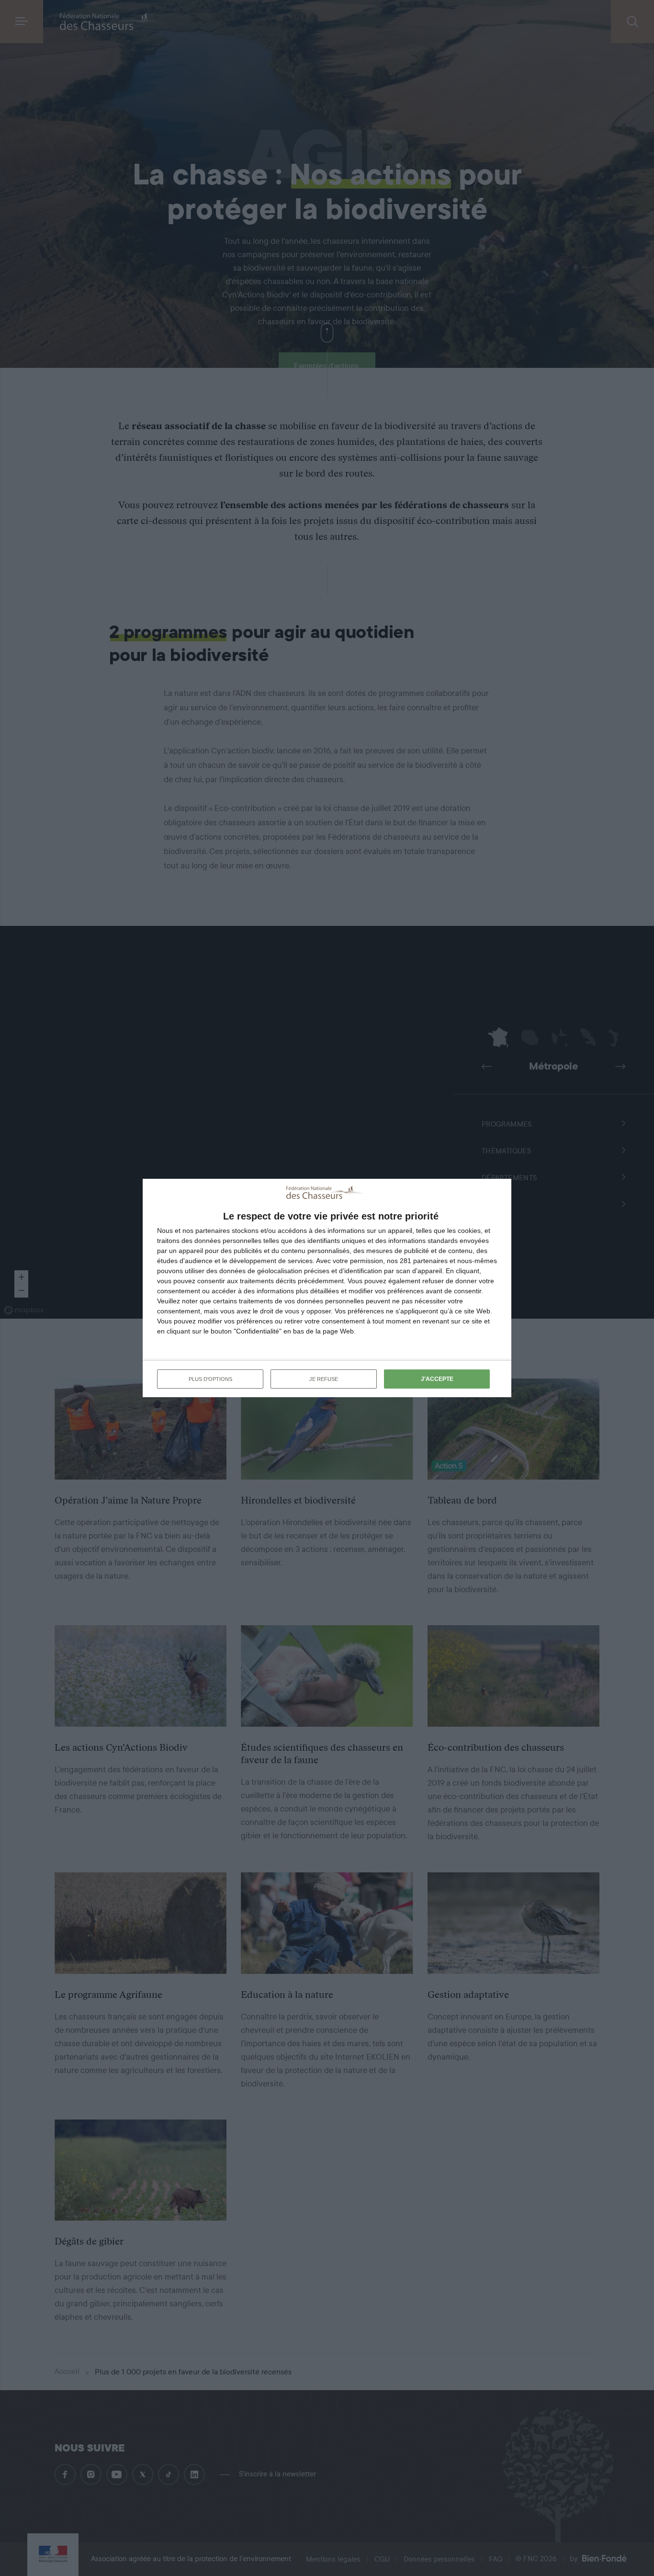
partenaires (213, 1231)
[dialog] (327, 1288)
